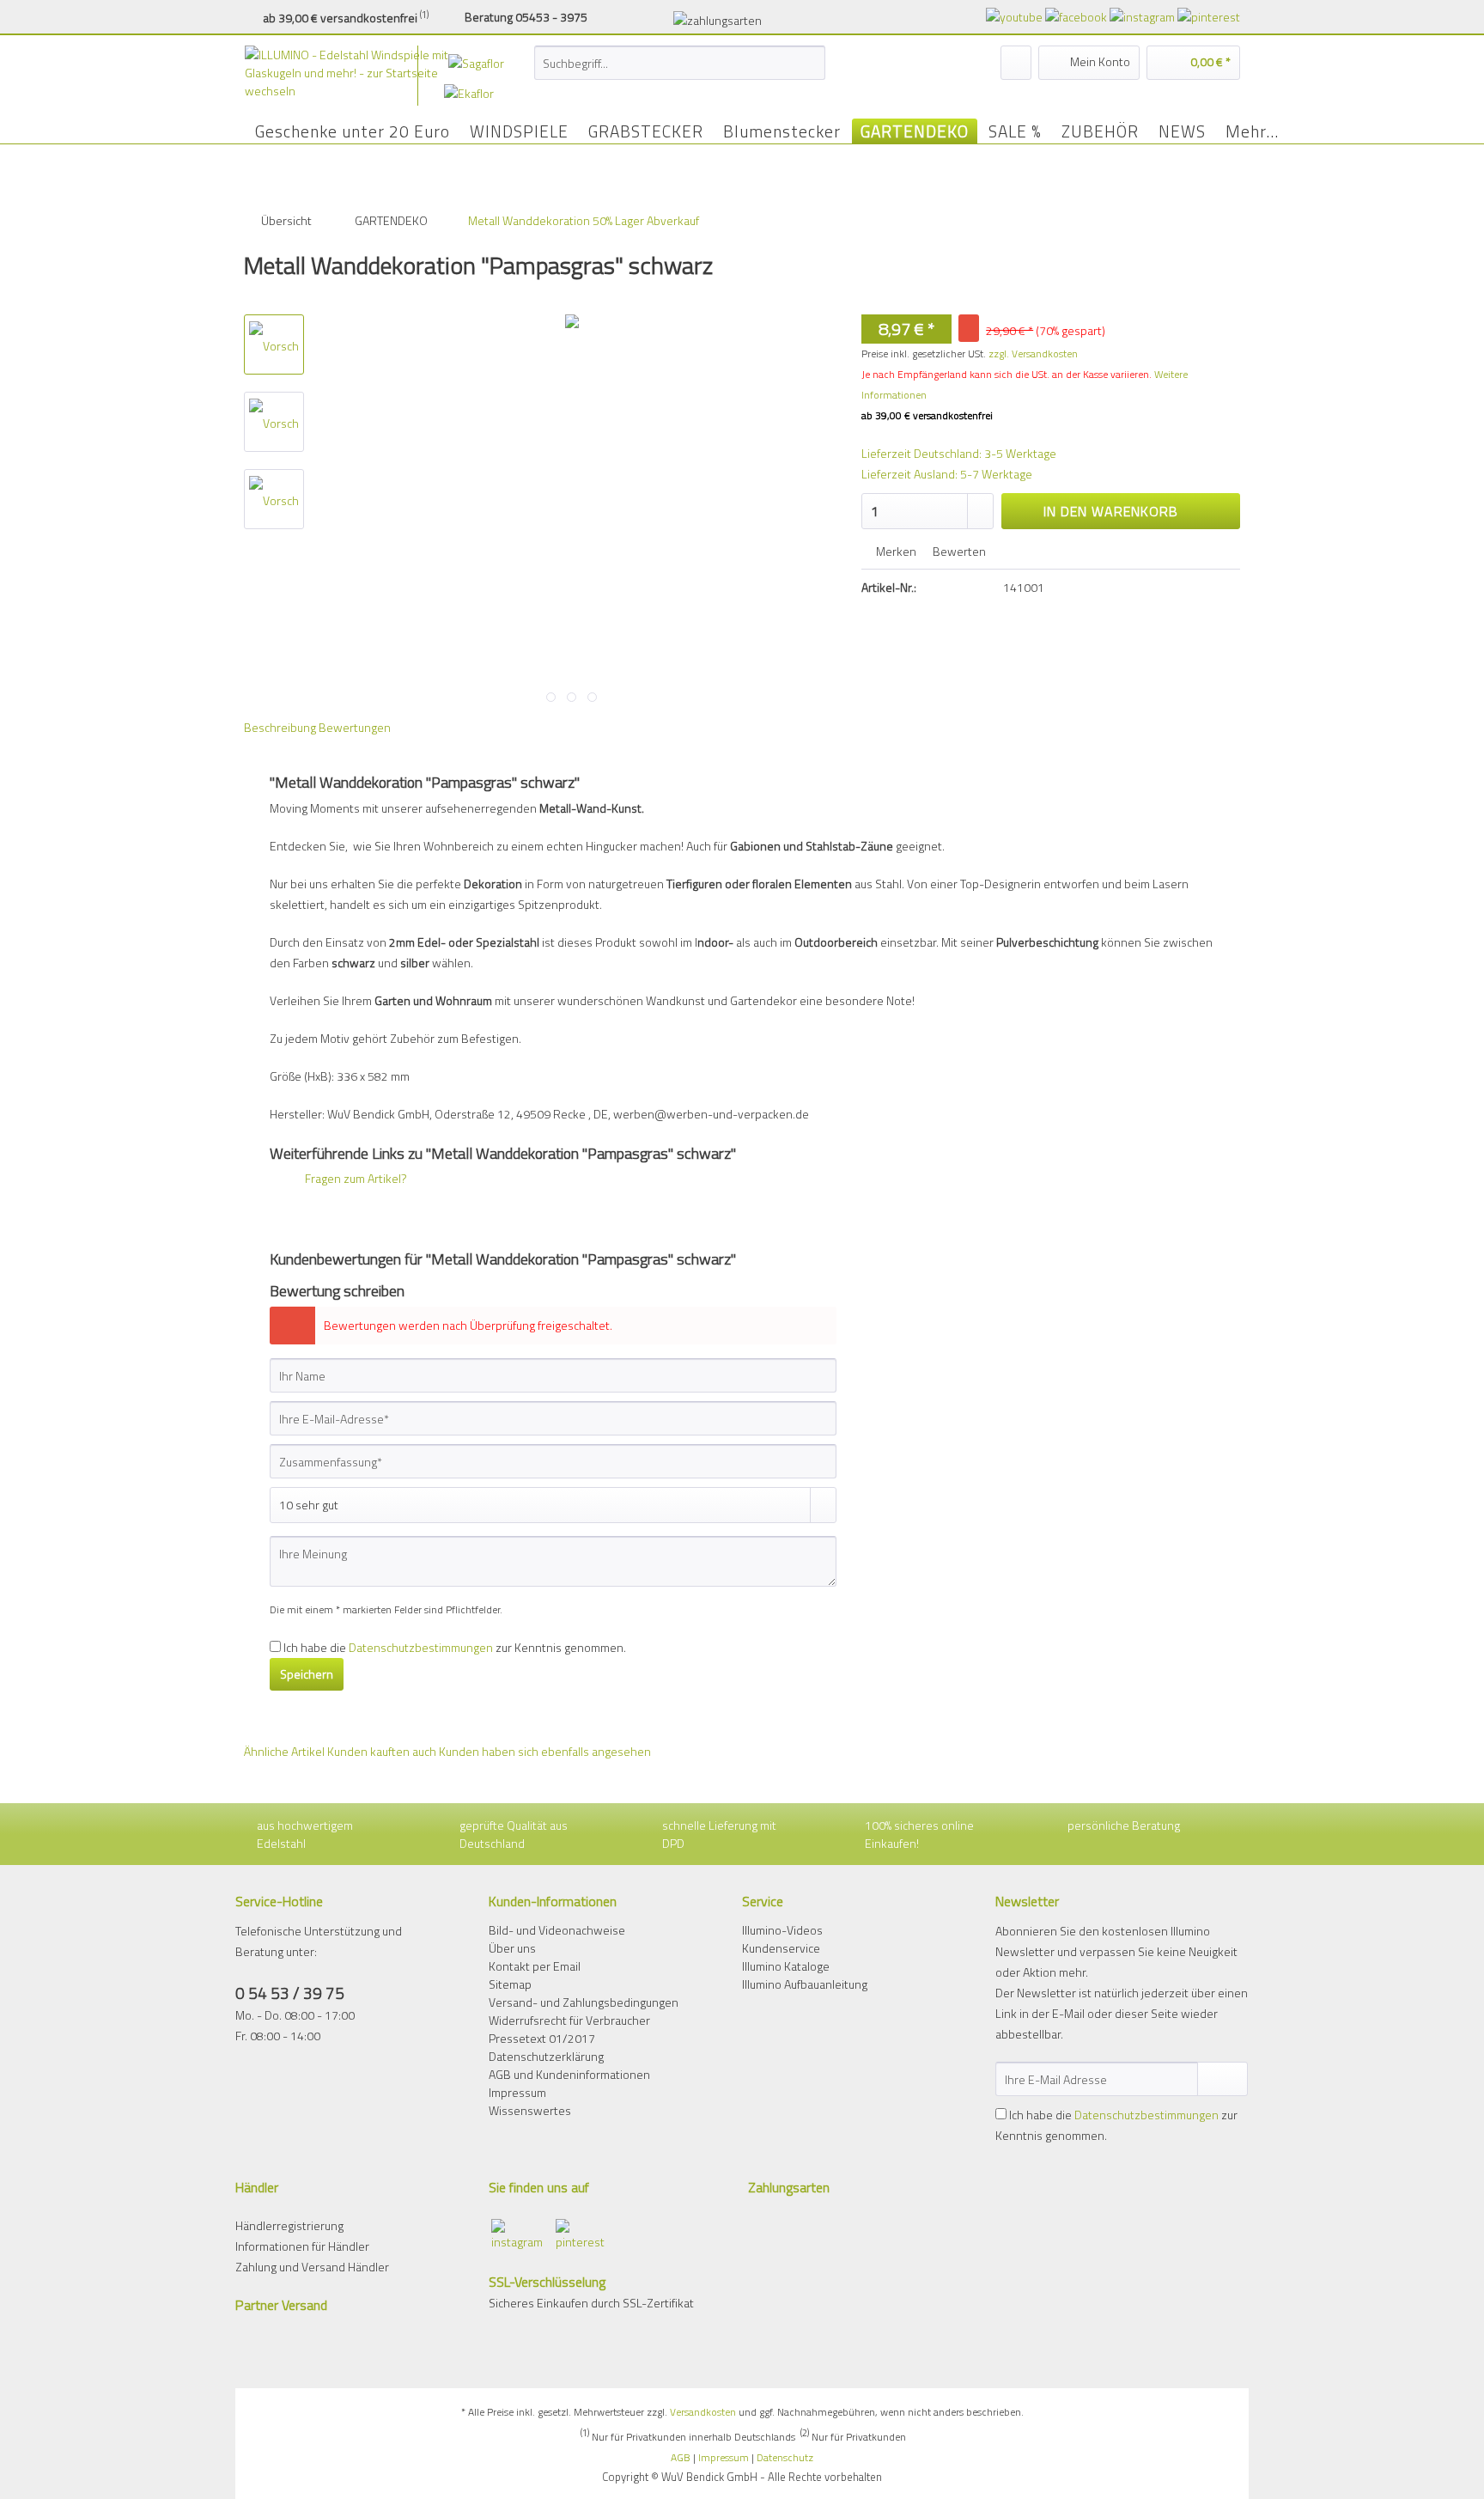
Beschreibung (280, 727)
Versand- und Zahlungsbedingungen (584, 2002)
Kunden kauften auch (382, 1751)
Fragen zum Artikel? (355, 1178)
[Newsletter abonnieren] (1222, 2079)
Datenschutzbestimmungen (421, 1647)
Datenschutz (785, 2457)
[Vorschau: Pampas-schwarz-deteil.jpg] (274, 344)
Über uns (512, 1948)
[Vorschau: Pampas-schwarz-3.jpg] (274, 499)
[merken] (1016, 63)
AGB (681, 2457)
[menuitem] (680, 72)
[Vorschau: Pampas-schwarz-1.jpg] (274, 422)
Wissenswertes (530, 2110)
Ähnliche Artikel (284, 1751)
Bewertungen (355, 727)
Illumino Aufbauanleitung (805, 1984)
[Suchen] (809, 63)
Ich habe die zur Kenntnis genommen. (455, 1647)
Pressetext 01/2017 (542, 2038)
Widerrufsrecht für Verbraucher (569, 2020)
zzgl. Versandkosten (1033, 354)
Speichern (307, 1674)
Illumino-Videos (782, 1930)
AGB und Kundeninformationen (569, 2074)
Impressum (517, 2092)
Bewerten (958, 551)
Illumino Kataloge (786, 1966)
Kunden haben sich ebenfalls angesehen (545, 1751)
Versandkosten (703, 2412)
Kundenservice (781, 1948)
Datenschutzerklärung (546, 2056)
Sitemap (510, 1984)
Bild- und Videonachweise (557, 1930)
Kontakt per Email (535, 1966)
